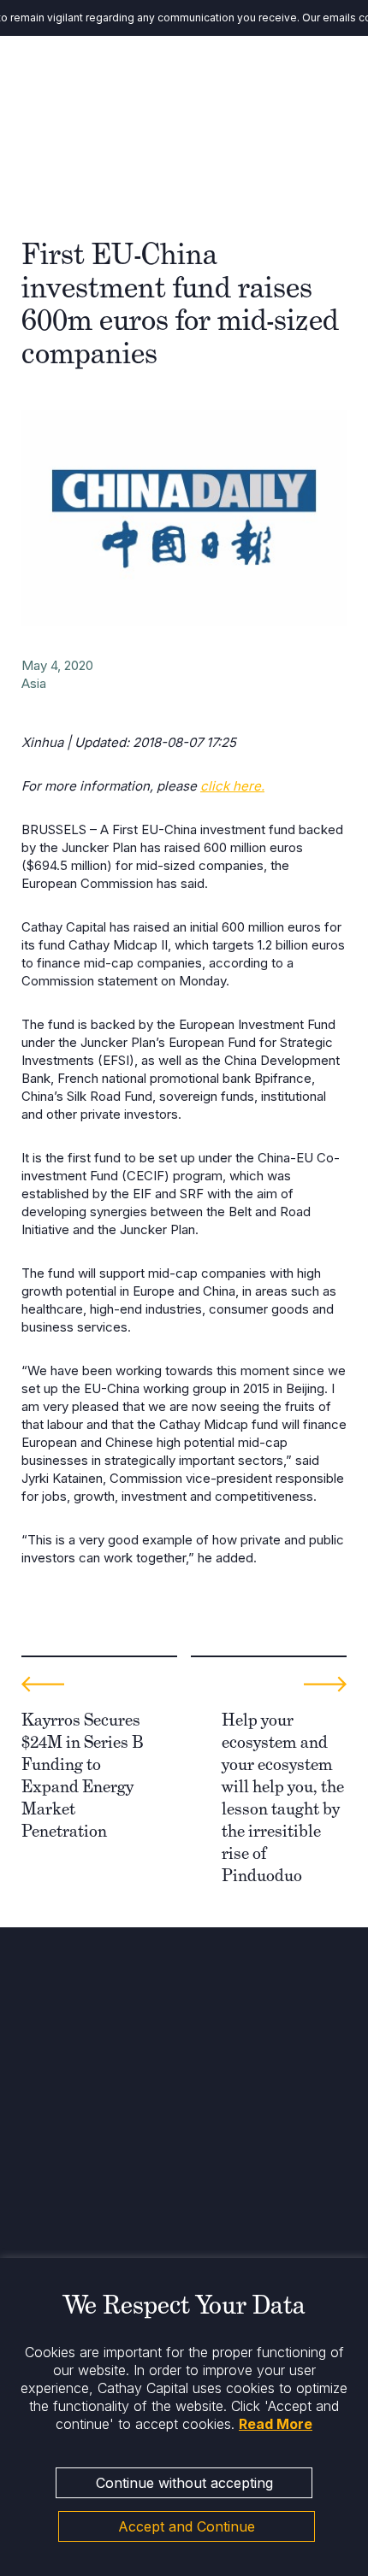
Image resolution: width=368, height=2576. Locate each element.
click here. (232, 786)
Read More (276, 2424)
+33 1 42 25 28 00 (72, 2108)
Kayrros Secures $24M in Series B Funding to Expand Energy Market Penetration (83, 1775)
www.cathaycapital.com (87, 2141)
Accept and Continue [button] (187, 2526)
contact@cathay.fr (72, 2124)
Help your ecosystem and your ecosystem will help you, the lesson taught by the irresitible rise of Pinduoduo (283, 1797)
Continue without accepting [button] (184, 2483)
